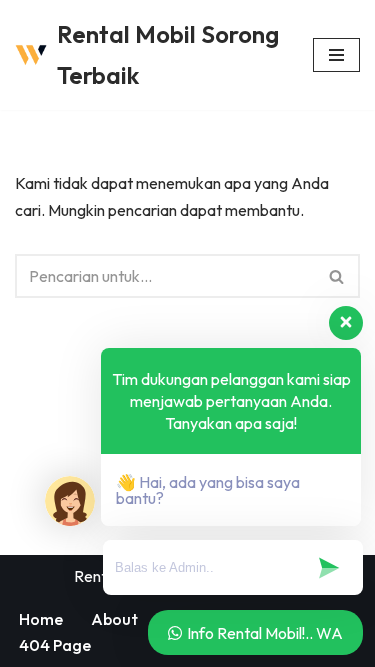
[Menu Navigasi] (336, 55)
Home (41, 619)
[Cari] (337, 276)
